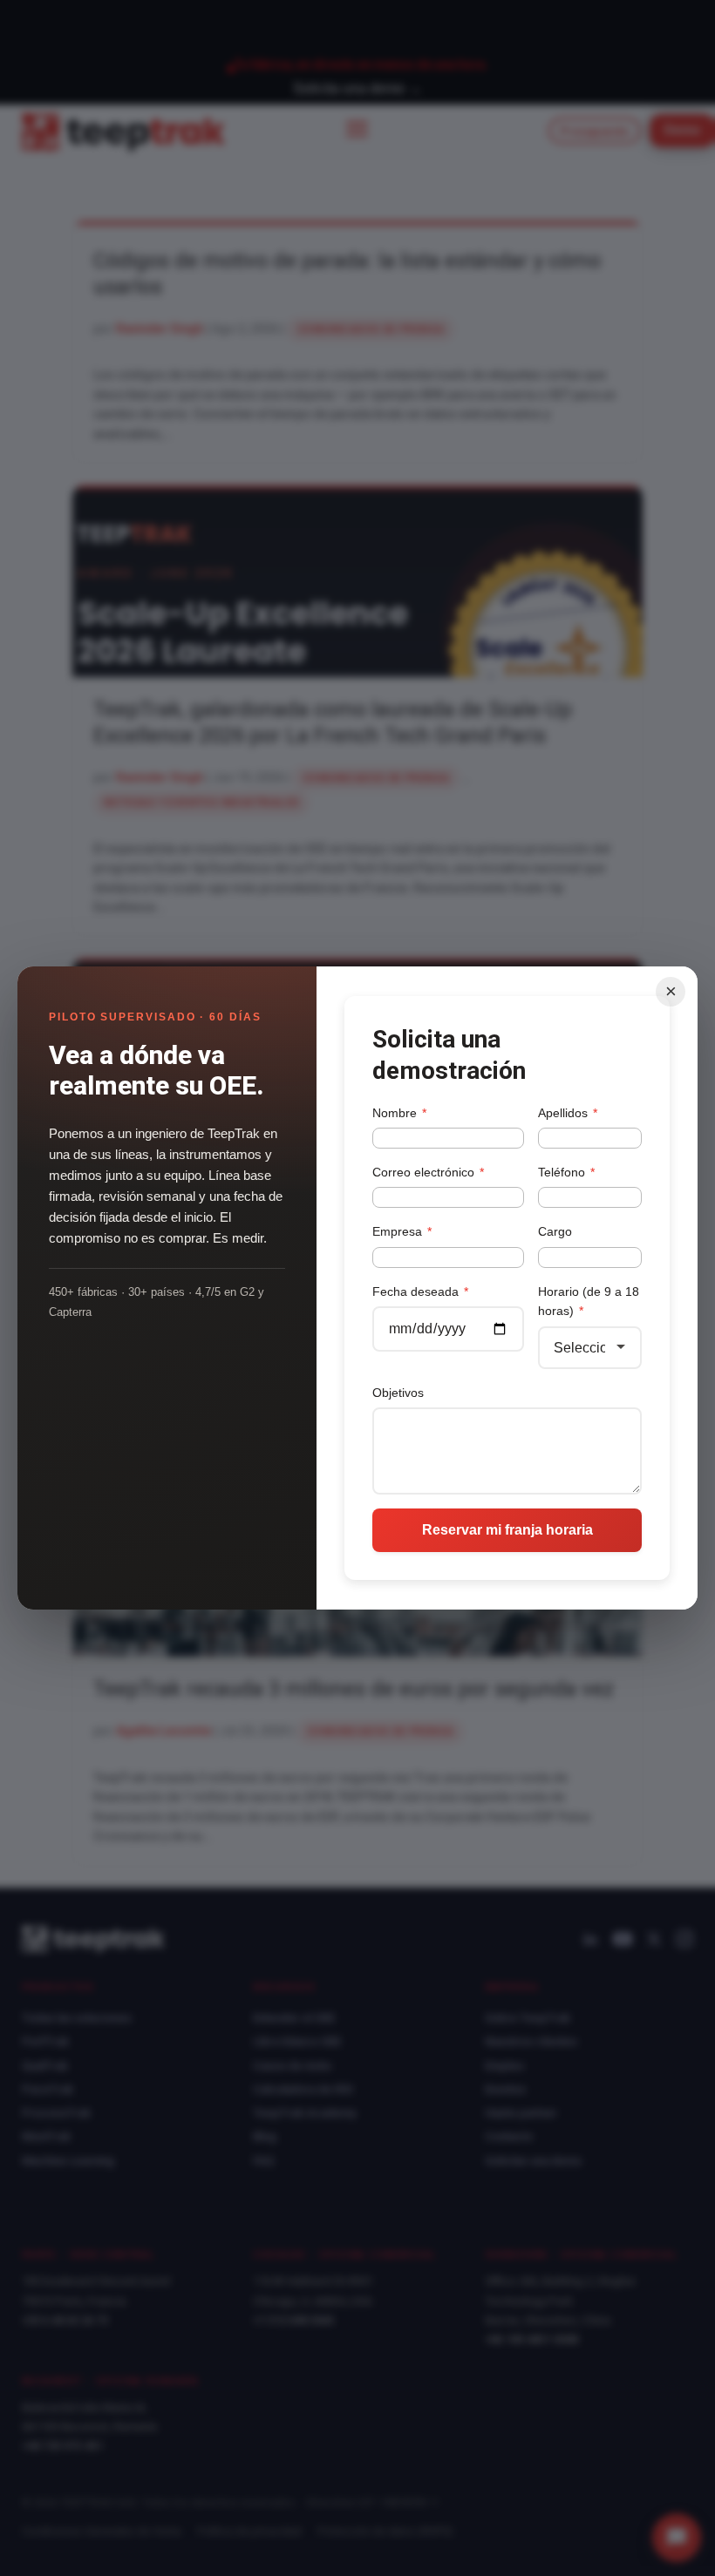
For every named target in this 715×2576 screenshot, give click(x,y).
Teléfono (566, 1172)
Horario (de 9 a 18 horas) (589, 1301)
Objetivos (398, 1393)
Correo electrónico (428, 1172)
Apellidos (568, 1113)
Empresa (402, 1231)
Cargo (555, 1231)
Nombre (399, 1113)
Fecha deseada (420, 1291)
